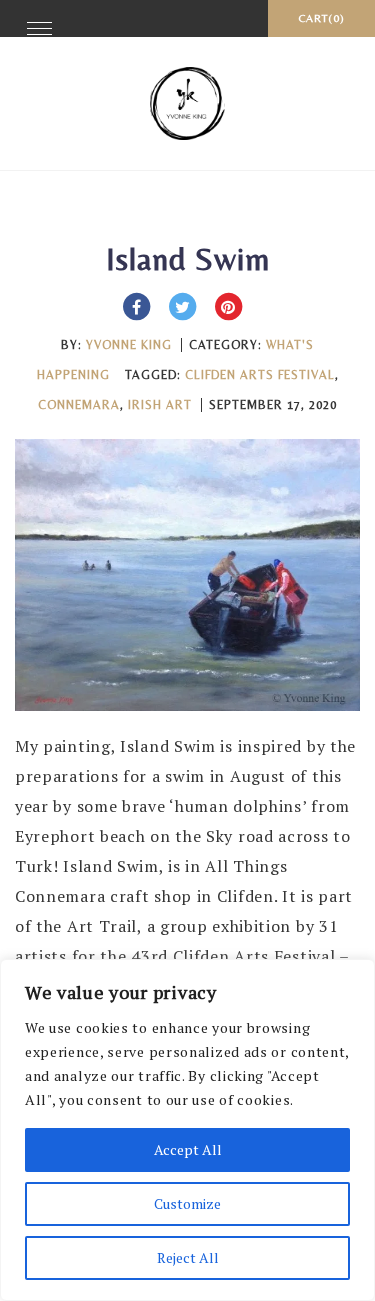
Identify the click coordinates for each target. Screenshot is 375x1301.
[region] (187, 1130)
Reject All (188, 1257)
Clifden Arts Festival (260, 375)
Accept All (188, 1149)
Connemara (79, 405)
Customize (187, 1203)
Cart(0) (321, 18)
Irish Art (160, 405)
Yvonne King (129, 345)
